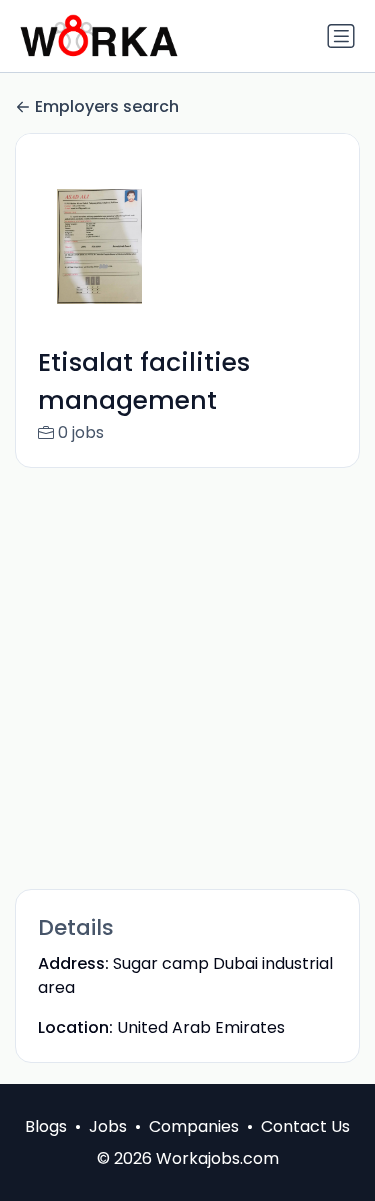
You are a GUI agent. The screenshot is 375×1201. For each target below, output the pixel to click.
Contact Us (305, 1126)
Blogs (46, 1126)
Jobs (108, 1126)
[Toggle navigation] (341, 36)
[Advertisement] (187, 677)
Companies (194, 1126)
